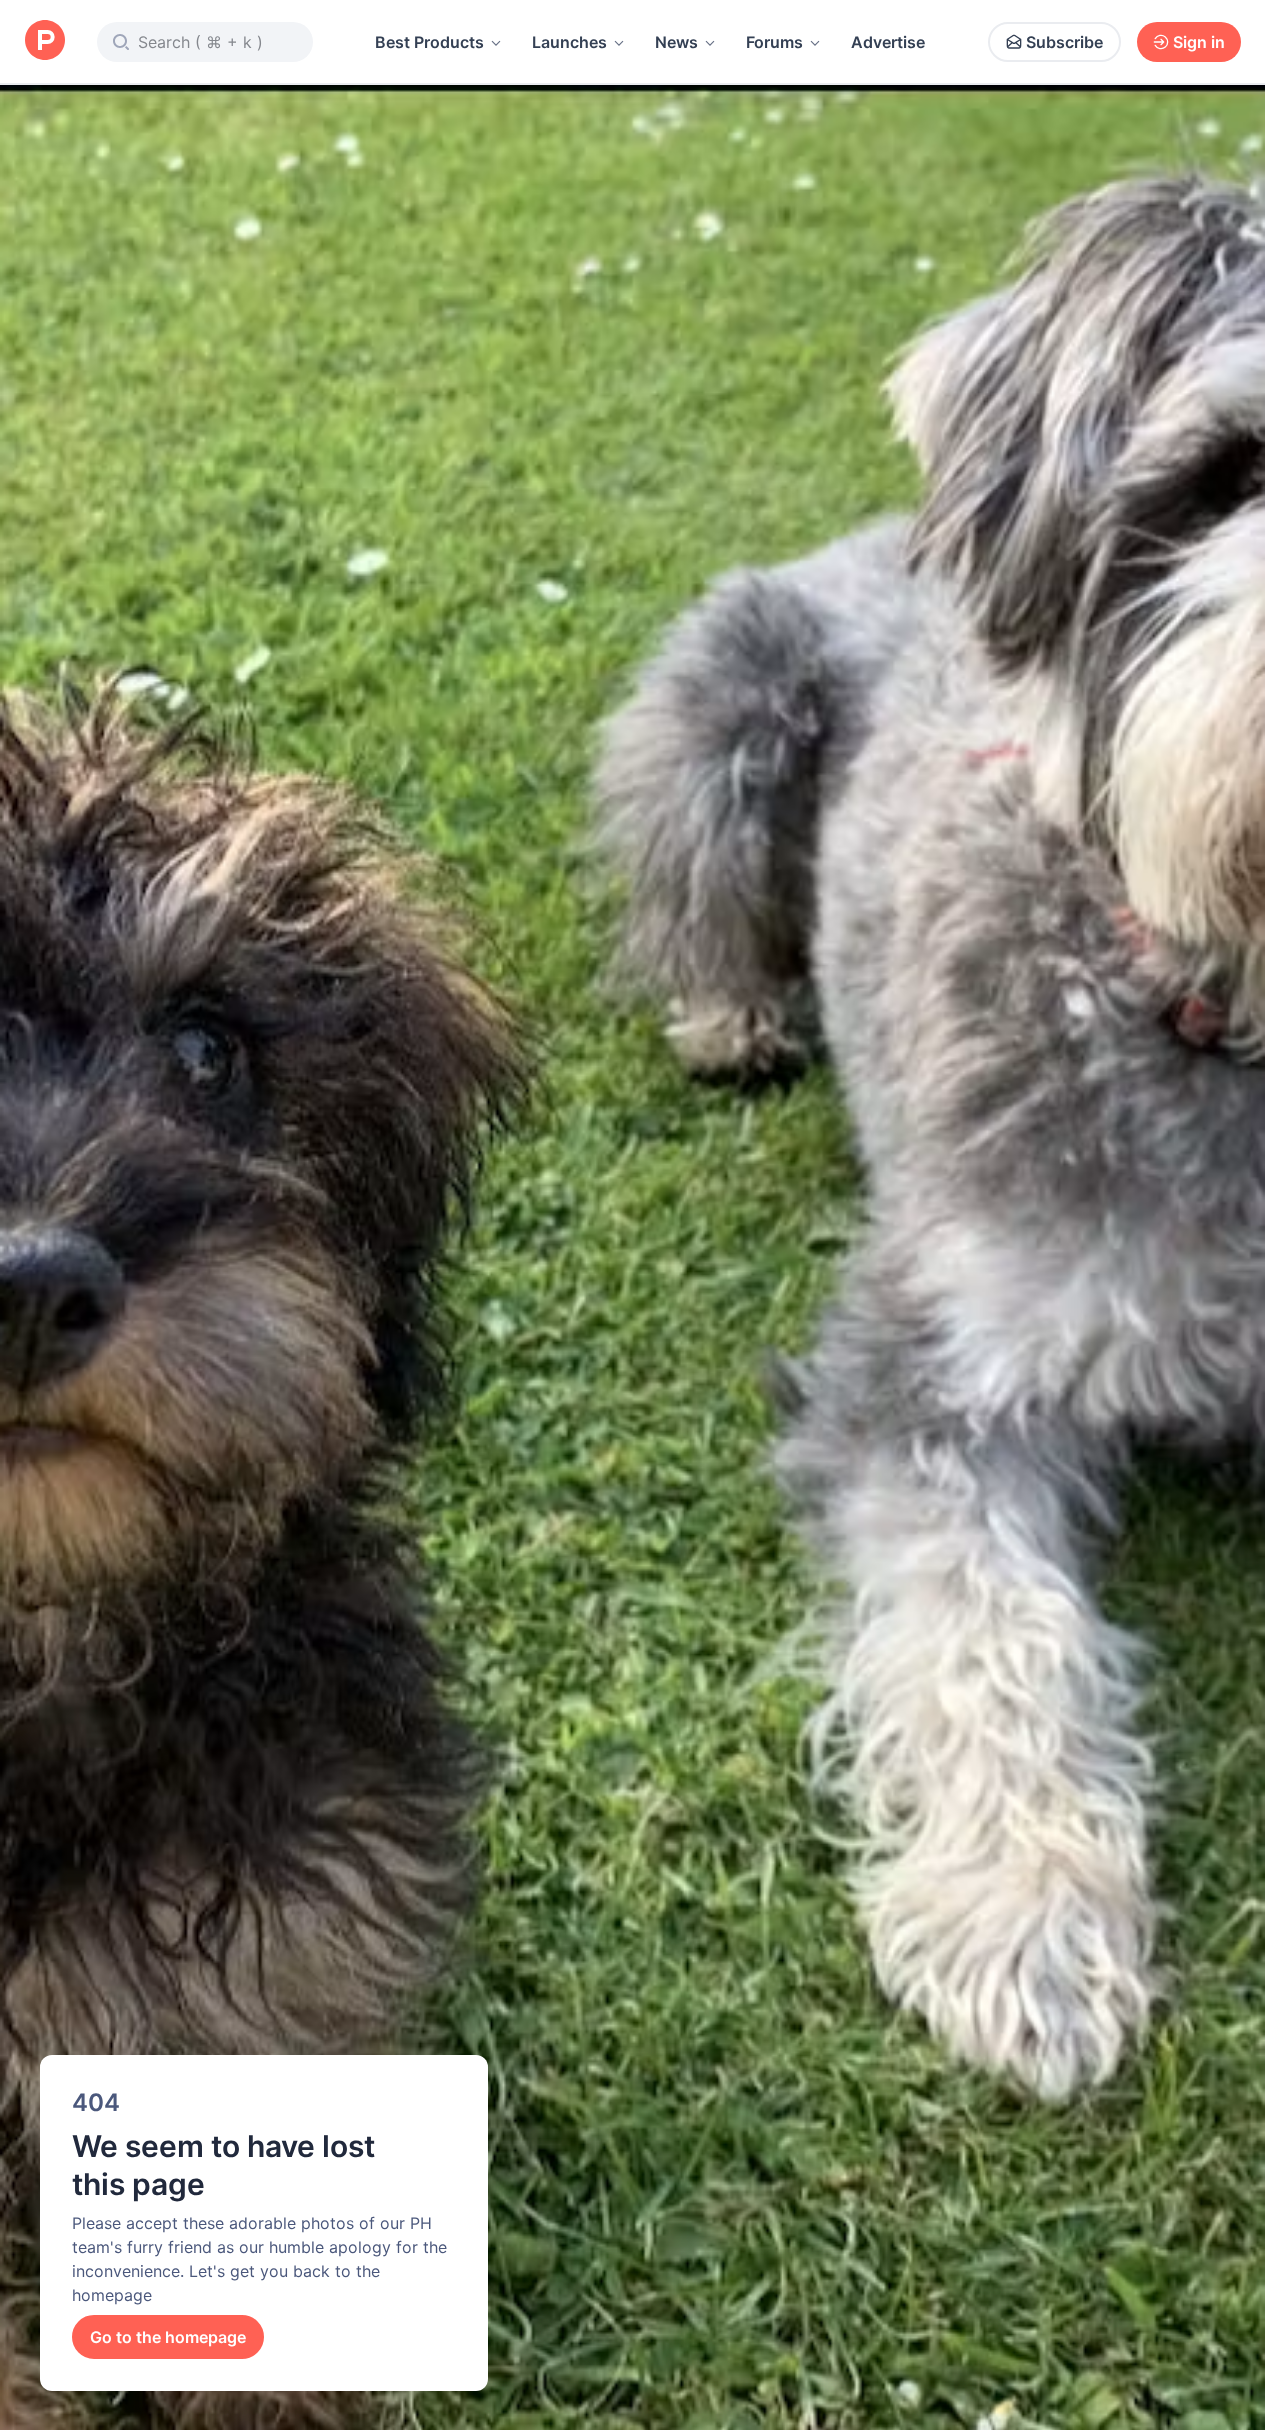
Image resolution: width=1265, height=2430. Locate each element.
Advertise (888, 42)
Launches (569, 42)
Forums (774, 42)
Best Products (429, 42)
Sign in (1199, 42)
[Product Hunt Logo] (45, 41)
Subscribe (1064, 42)
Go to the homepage (168, 2337)
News (676, 42)
